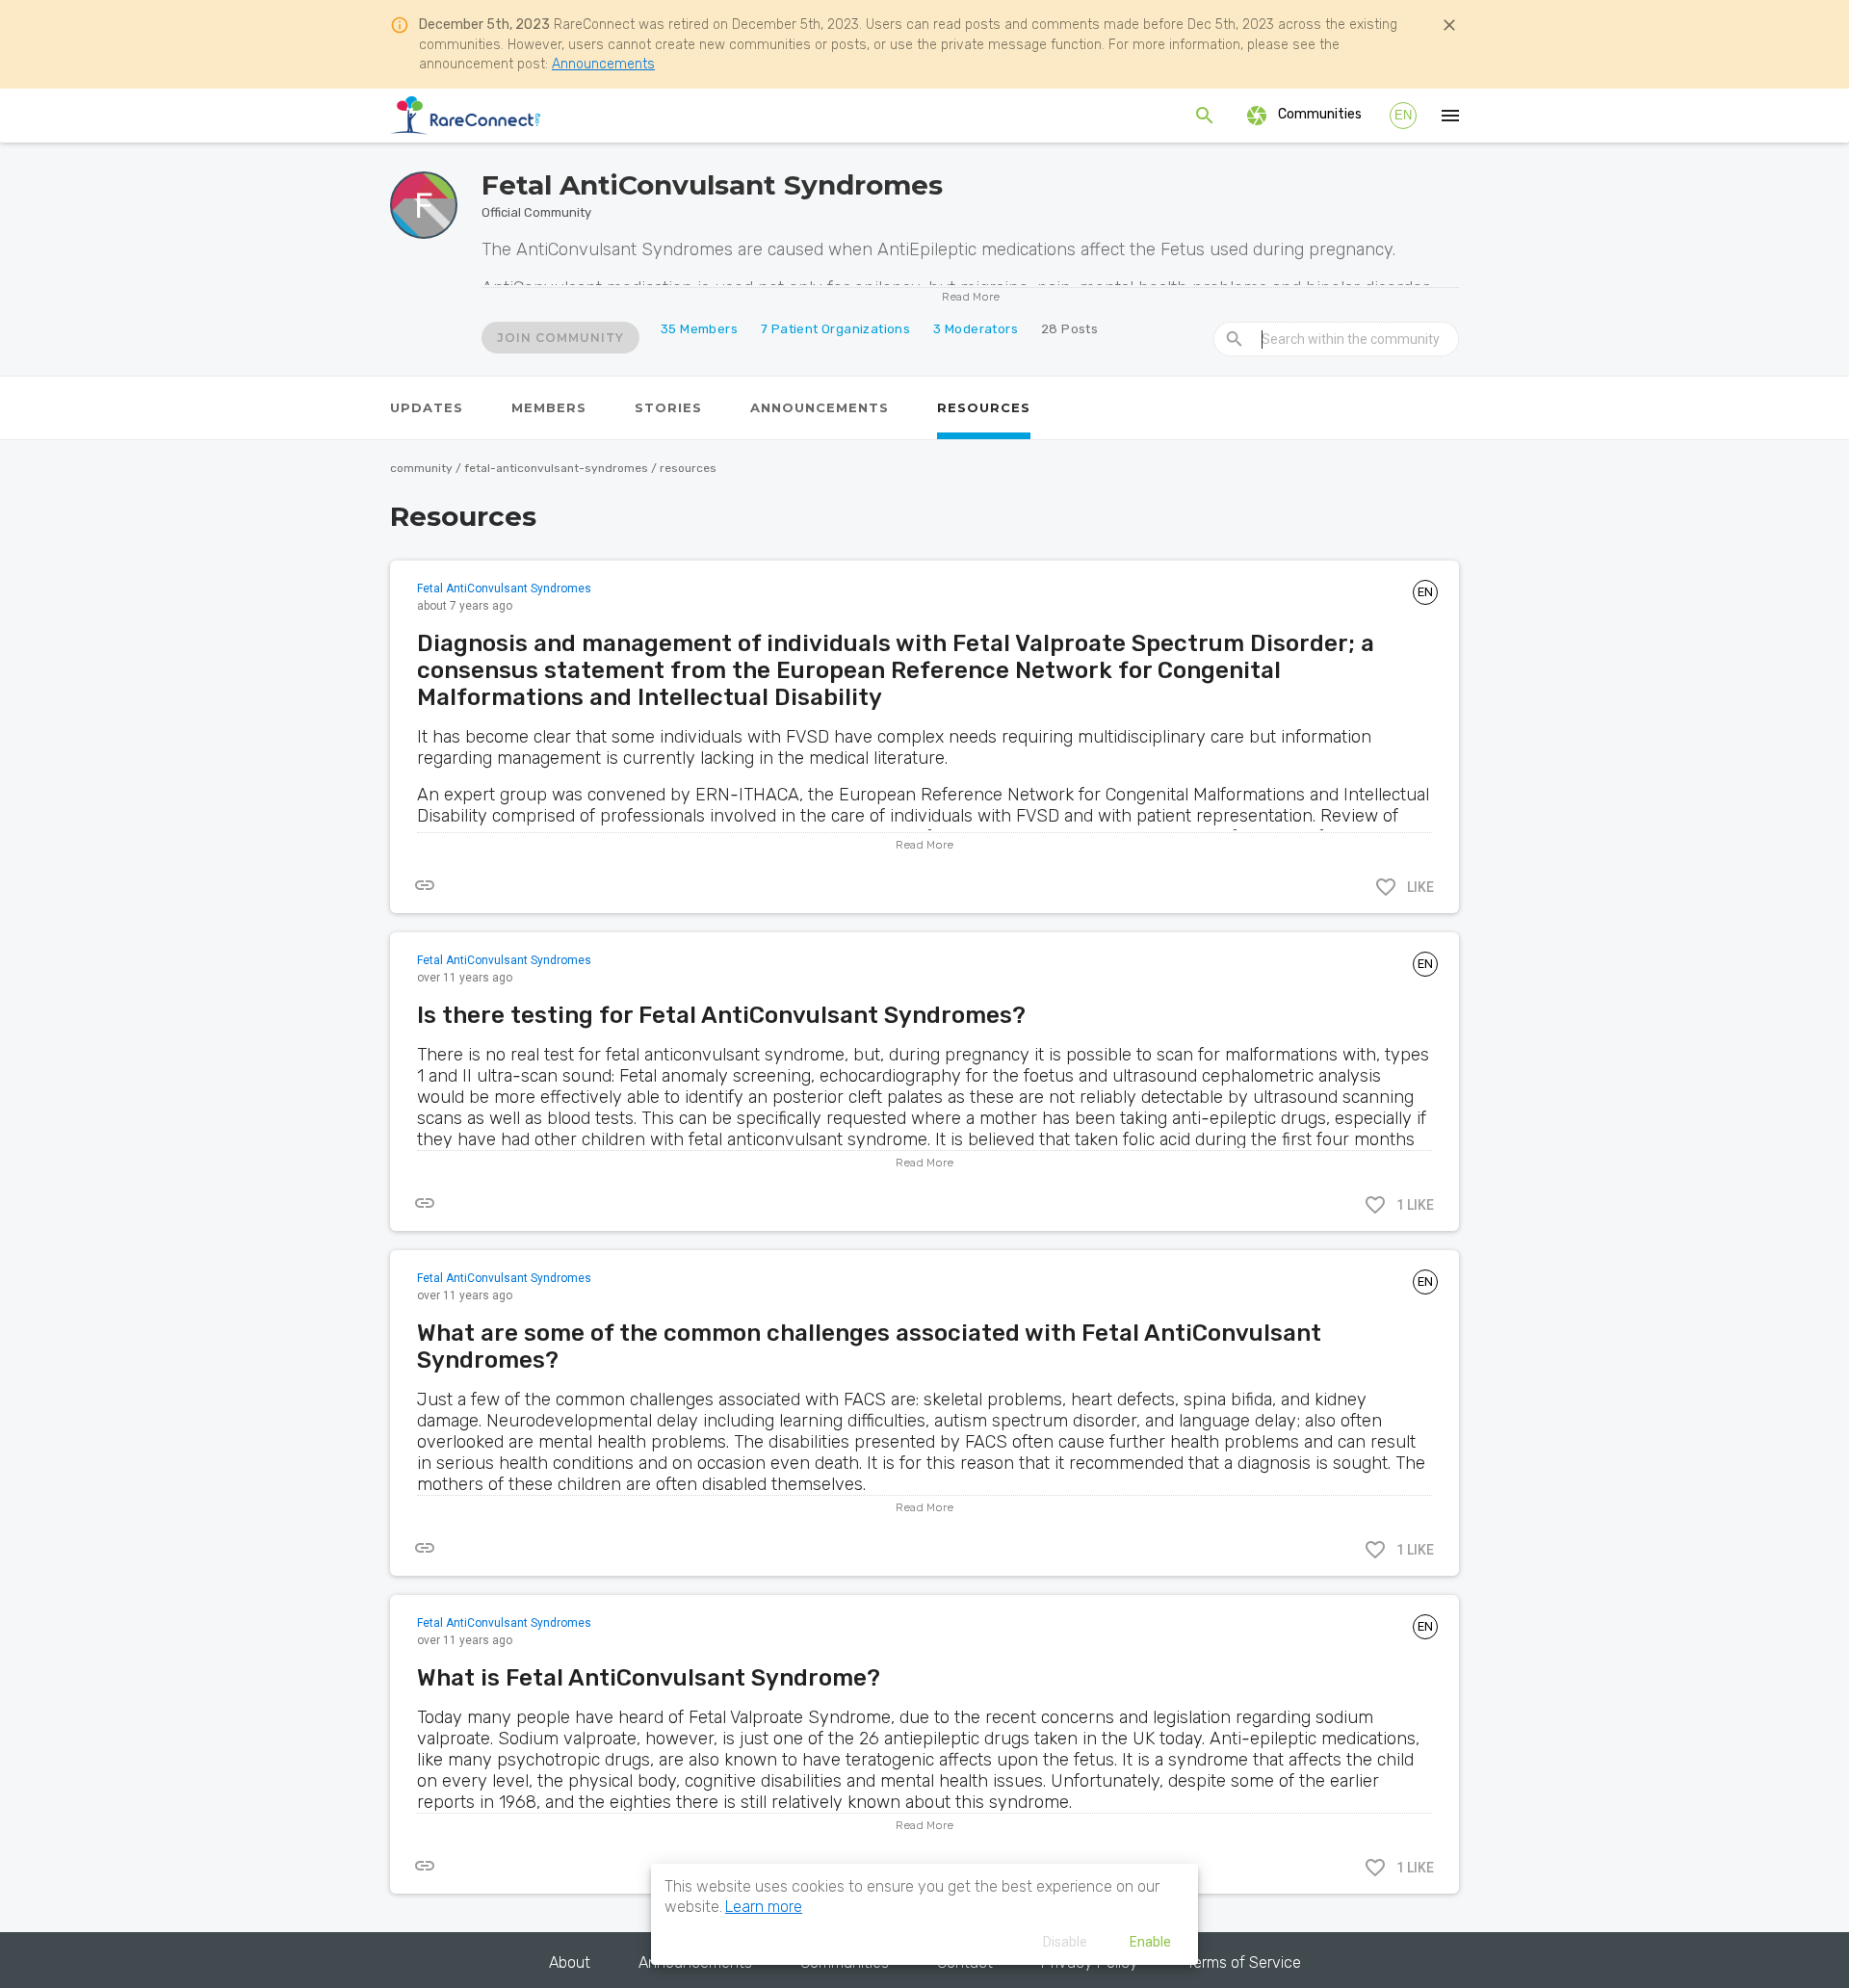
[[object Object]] (425, 885)
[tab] (427, 408)
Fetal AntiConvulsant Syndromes (504, 589)
